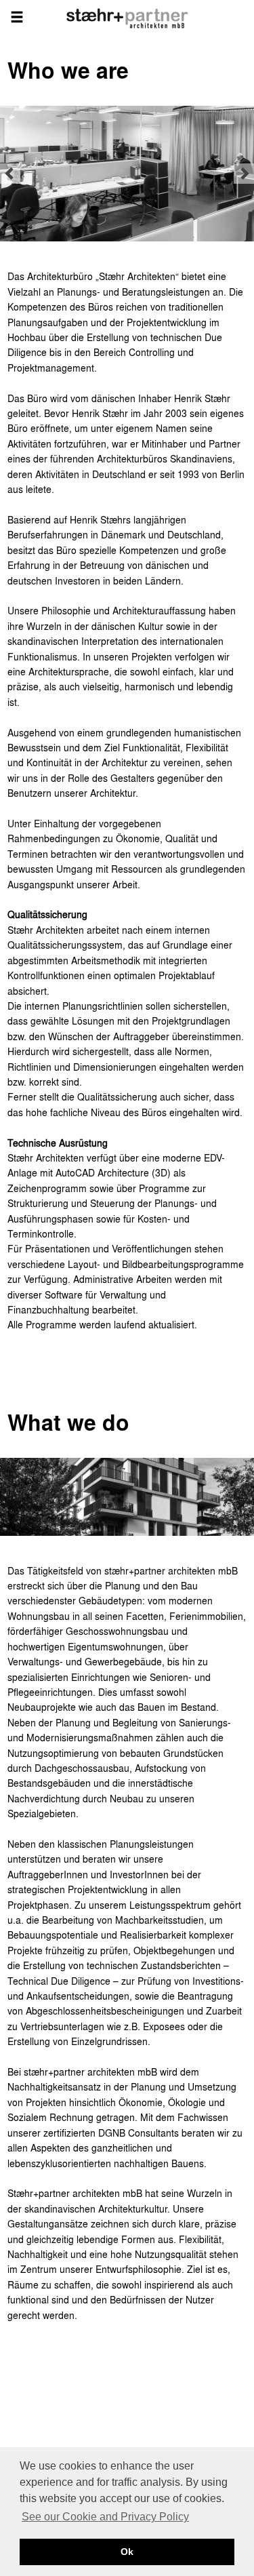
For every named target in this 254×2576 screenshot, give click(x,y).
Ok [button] (127, 2552)
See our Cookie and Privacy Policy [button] (105, 2517)
